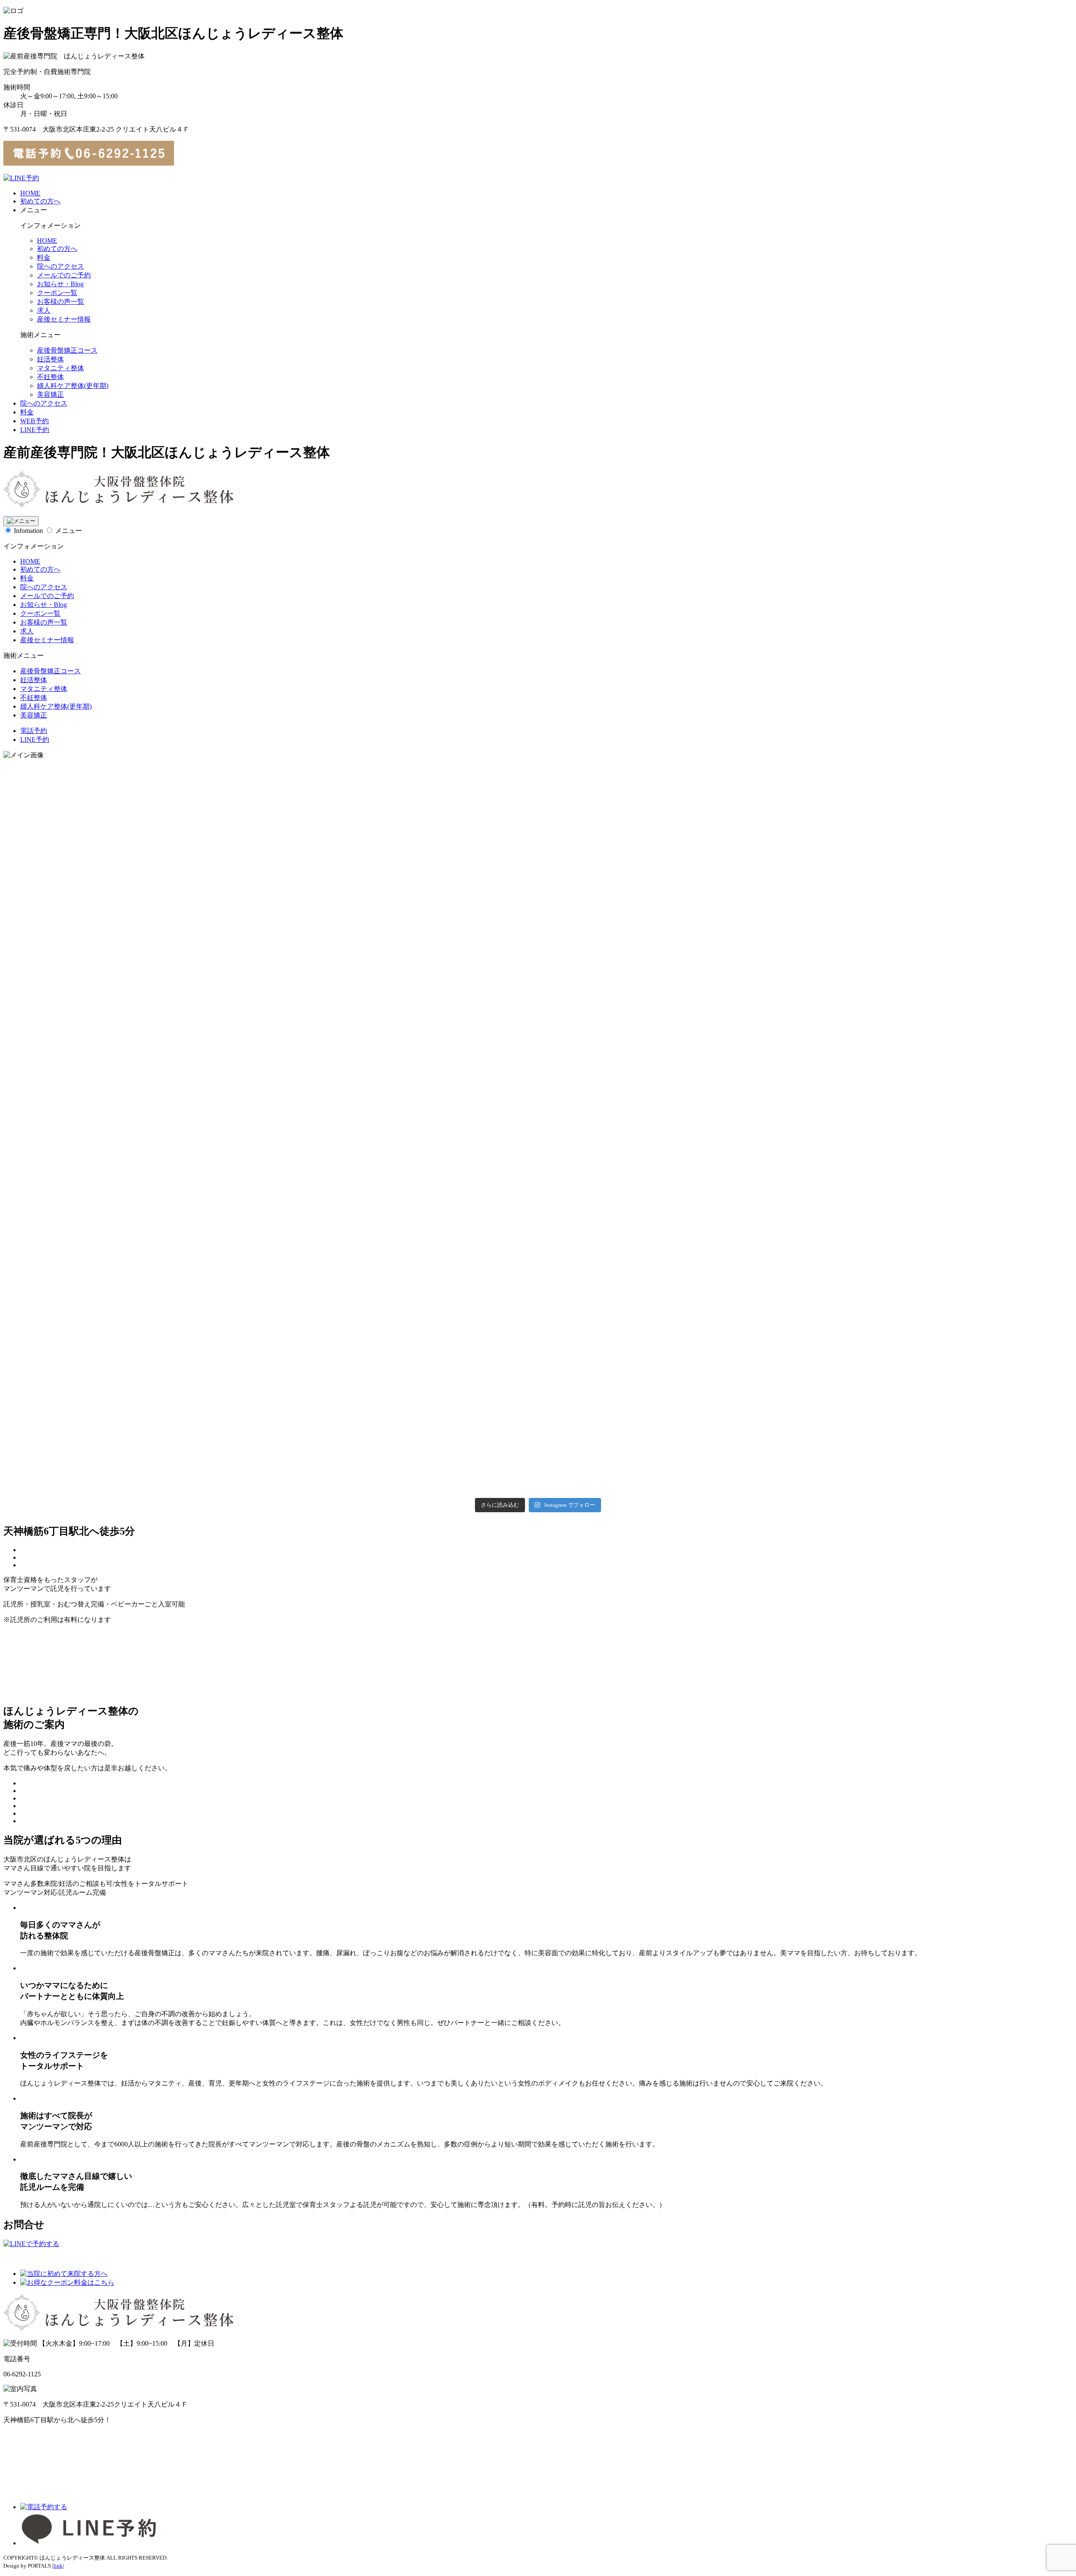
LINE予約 (35, 430)
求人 (44, 310)
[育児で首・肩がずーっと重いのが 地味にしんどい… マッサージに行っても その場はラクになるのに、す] (896, 1314)
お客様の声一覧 (61, 302)
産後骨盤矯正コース (67, 350)
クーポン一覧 (57, 293)
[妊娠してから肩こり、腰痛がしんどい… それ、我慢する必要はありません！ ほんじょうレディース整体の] (538, 1314)
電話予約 (34, 731)
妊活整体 (50, 359)
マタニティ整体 (61, 368)
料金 (44, 257)
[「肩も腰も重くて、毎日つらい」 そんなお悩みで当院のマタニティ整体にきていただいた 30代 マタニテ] (538, 956)
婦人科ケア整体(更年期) (73, 386)
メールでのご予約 (64, 275)
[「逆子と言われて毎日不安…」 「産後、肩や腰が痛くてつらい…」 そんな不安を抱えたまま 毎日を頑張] (180, 1314)
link (58, 2566)
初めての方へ (40, 201)
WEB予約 (34, 421)
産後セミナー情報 (64, 319)
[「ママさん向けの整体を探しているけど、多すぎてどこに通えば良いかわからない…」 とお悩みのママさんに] (896, 956)
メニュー (69, 531)
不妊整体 (50, 377)
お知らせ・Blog (60, 284)
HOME (30, 193)
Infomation (28, 531)
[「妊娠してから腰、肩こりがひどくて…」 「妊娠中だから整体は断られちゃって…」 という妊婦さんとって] (180, 956)
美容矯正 (50, 394)
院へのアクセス (61, 266)
